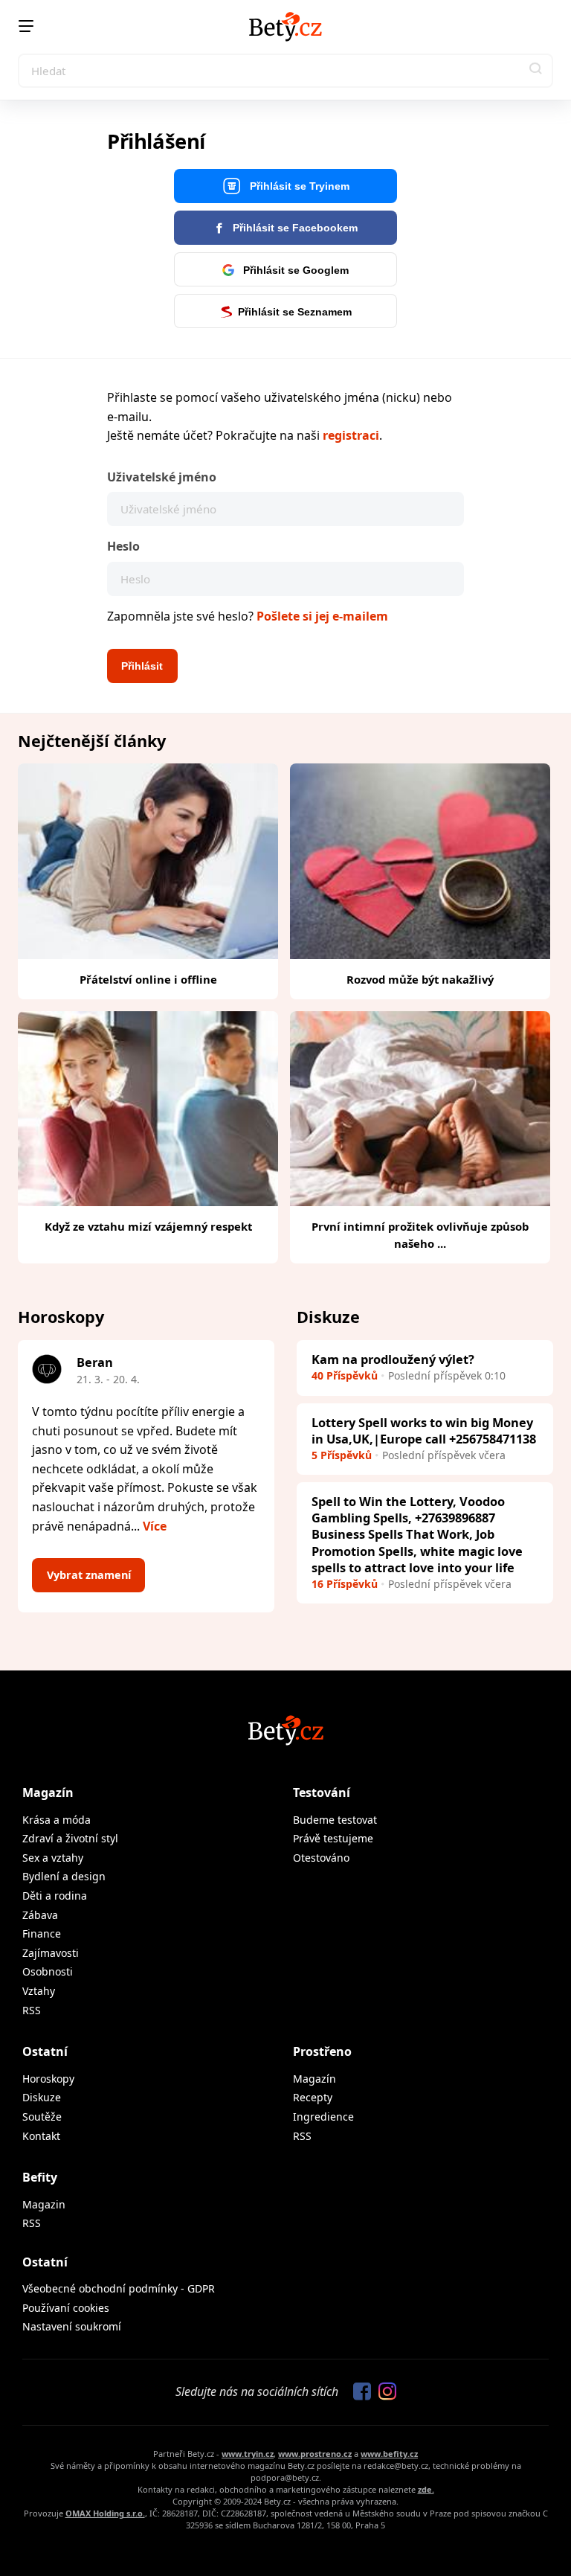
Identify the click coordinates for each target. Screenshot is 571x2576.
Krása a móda (57, 1820)
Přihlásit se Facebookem (294, 228)
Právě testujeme (333, 1838)
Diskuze (42, 2097)
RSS (32, 2010)
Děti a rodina (55, 1896)
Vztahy (39, 1991)
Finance (42, 1933)
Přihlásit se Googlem (294, 270)
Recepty (313, 2097)
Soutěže (42, 2117)
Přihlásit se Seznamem (295, 312)
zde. (426, 2489)
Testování (322, 1792)
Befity (40, 2177)
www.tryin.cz (248, 2454)
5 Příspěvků (342, 1455)
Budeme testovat (335, 1820)
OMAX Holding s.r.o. (105, 2513)
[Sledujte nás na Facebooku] (358, 2392)
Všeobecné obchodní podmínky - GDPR (119, 2288)
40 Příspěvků (345, 1375)
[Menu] (26, 26)
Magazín (48, 1792)
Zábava (40, 1915)
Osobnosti (48, 1971)
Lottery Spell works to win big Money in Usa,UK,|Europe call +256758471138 (424, 1430)
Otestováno (321, 1858)
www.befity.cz (389, 2454)
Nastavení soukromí (72, 2326)
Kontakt (41, 2136)
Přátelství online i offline (148, 979)
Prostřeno (322, 2051)
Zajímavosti (51, 1953)
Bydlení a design (64, 1876)
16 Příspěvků (345, 1584)
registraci (351, 435)
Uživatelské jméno (162, 477)
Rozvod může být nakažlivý (420, 979)
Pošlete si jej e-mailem (322, 616)
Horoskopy (48, 2079)
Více (155, 1526)
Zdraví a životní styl (70, 1838)
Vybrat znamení (89, 1575)
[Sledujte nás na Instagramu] (384, 2392)
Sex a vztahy (53, 1858)
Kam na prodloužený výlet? (393, 1359)
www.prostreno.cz (315, 2454)
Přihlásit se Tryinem (298, 186)
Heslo (123, 546)
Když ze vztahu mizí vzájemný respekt (148, 1226)
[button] (536, 71)
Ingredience (323, 2117)
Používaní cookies (66, 2308)
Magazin (44, 2204)
